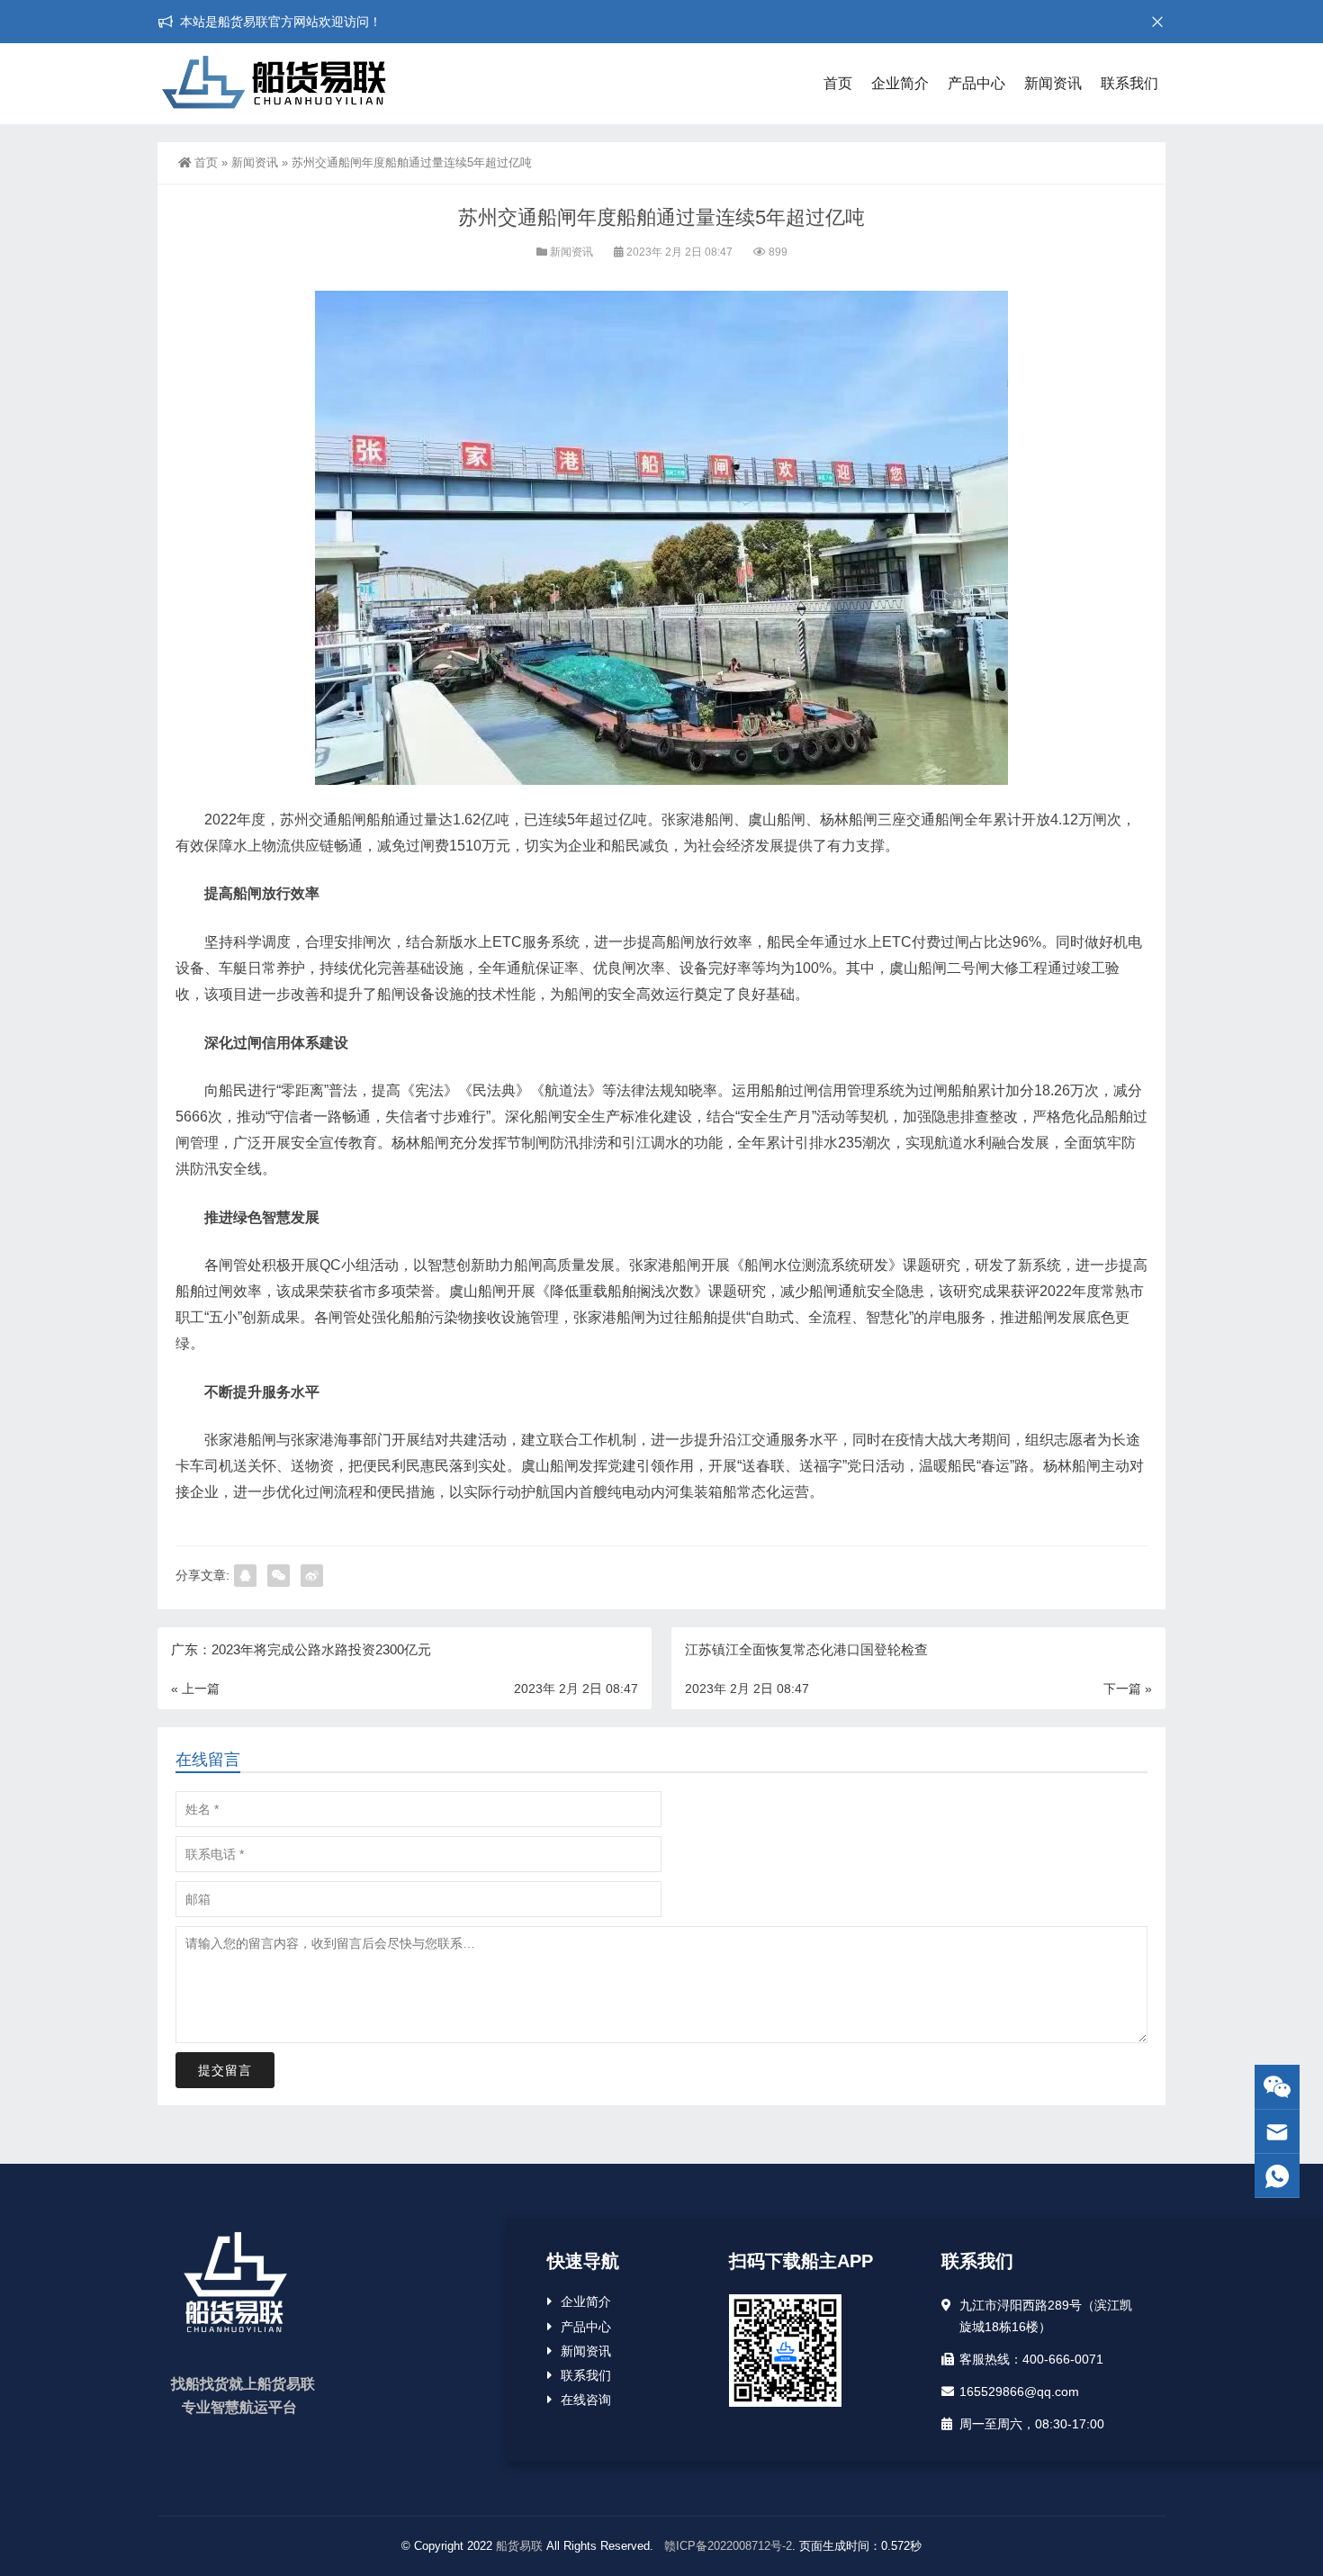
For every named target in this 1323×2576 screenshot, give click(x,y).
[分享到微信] (279, 1576)
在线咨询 (586, 2400)
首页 (838, 83)
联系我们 (1129, 83)
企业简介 (900, 83)
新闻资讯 (1053, 83)
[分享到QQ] (245, 1576)
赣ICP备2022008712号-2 (726, 2546)
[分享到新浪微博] (312, 1576)
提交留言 (225, 2070)
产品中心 (976, 83)
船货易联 (519, 2546)
